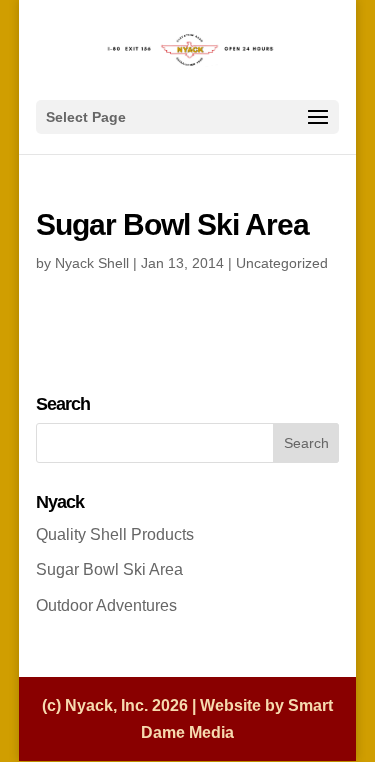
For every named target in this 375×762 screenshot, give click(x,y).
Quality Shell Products (115, 534)
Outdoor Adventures (106, 605)
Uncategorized (282, 263)
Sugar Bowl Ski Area (109, 569)
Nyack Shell (92, 263)
